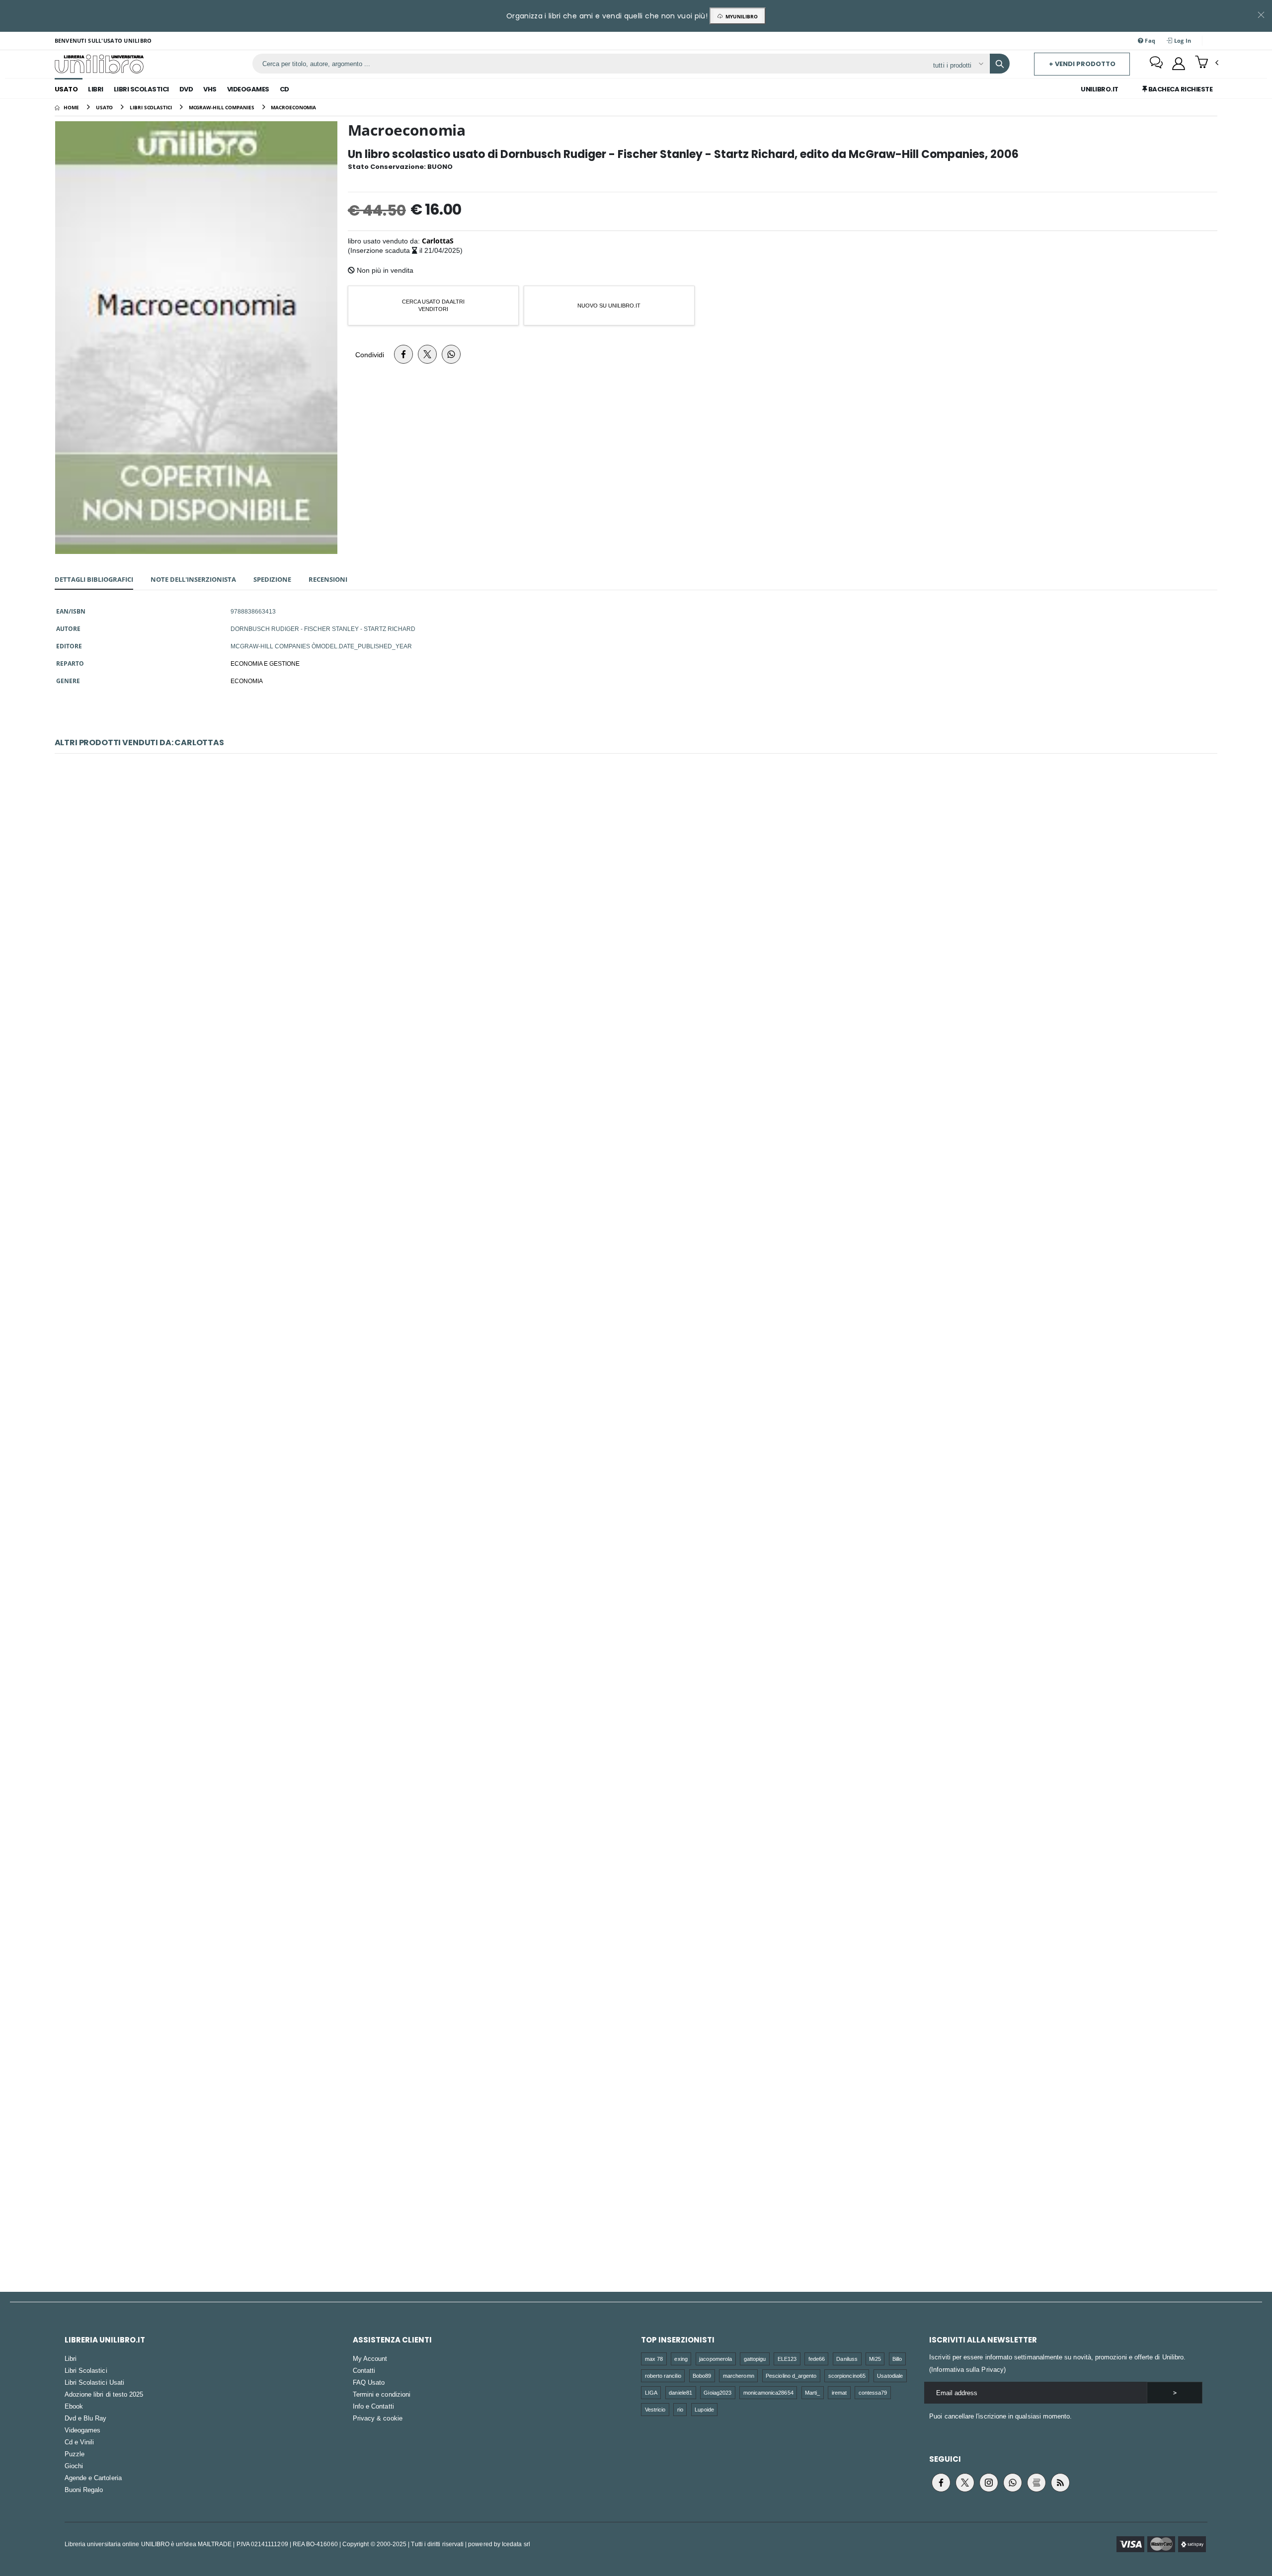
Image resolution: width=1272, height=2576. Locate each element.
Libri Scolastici (141, 89)
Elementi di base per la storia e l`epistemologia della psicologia (636, 1682)
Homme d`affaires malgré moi (636, 1933)
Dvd (186, 89)
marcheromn (739, 2376)
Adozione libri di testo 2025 (104, 2394)
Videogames (248, 89)
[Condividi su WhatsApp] (451, 354)
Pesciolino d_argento (791, 2376)
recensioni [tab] (328, 579)
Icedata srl (516, 2544)
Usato (66, 89)
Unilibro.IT (1100, 89)
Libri (96, 89)
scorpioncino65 (847, 2376)
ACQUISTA (640, 989)
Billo (897, 2359)
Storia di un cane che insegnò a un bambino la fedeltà (636, 1179)
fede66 (817, 2359)
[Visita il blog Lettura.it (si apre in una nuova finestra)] (1036, 2483)
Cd (284, 89)
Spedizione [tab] (272, 579)
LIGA (651, 2392)
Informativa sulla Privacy (967, 2369)
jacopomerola (715, 2359)
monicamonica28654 (768, 2392)
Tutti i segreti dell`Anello (636, 1431)
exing (681, 2359)
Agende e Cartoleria (93, 2478)
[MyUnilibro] (1179, 64)
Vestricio (655, 2409)
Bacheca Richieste (1180, 89)
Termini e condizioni (382, 2394)
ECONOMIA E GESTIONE (265, 663)
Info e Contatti (373, 2406)
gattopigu (755, 2359)
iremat (839, 2392)
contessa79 (873, 2392)
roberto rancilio (663, 2376)
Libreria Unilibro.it (105, 2340)
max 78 (654, 2359)
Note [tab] (193, 579)
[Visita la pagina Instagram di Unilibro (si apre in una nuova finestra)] (989, 2483)
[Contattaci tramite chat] (1156, 64)
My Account (370, 2358)
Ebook (74, 2406)
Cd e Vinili (79, 2442)
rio (680, 2409)
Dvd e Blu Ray (86, 2418)
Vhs (210, 89)
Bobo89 (702, 2376)
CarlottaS (438, 241)
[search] (1000, 64)
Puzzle (75, 2454)
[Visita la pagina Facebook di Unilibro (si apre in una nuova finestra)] (941, 2483)
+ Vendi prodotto (1082, 64)
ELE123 (787, 2359)
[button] (1207, 63)
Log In (1182, 40)
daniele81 (680, 2392)
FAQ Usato (369, 2382)
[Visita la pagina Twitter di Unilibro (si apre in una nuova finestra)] (965, 2483)
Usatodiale (890, 2376)
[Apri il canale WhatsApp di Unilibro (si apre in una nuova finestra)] (1013, 2483)
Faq (1149, 40)
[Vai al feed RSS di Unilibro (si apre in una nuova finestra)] (1060, 2483)
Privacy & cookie (378, 2418)
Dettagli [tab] (94, 579)
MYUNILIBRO (740, 16)
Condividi (370, 354)
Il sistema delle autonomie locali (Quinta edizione (636, 928)
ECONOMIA (247, 681)
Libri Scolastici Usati (94, 2382)
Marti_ (812, 2392)
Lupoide (704, 2409)
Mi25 (875, 2359)
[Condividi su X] (427, 354)
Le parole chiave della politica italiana (636, 2185)
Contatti (364, 2370)
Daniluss (847, 2359)
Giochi (74, 2466)
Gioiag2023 (717, 2392)
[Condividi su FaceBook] (403, 354)
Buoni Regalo (84, 2490)
